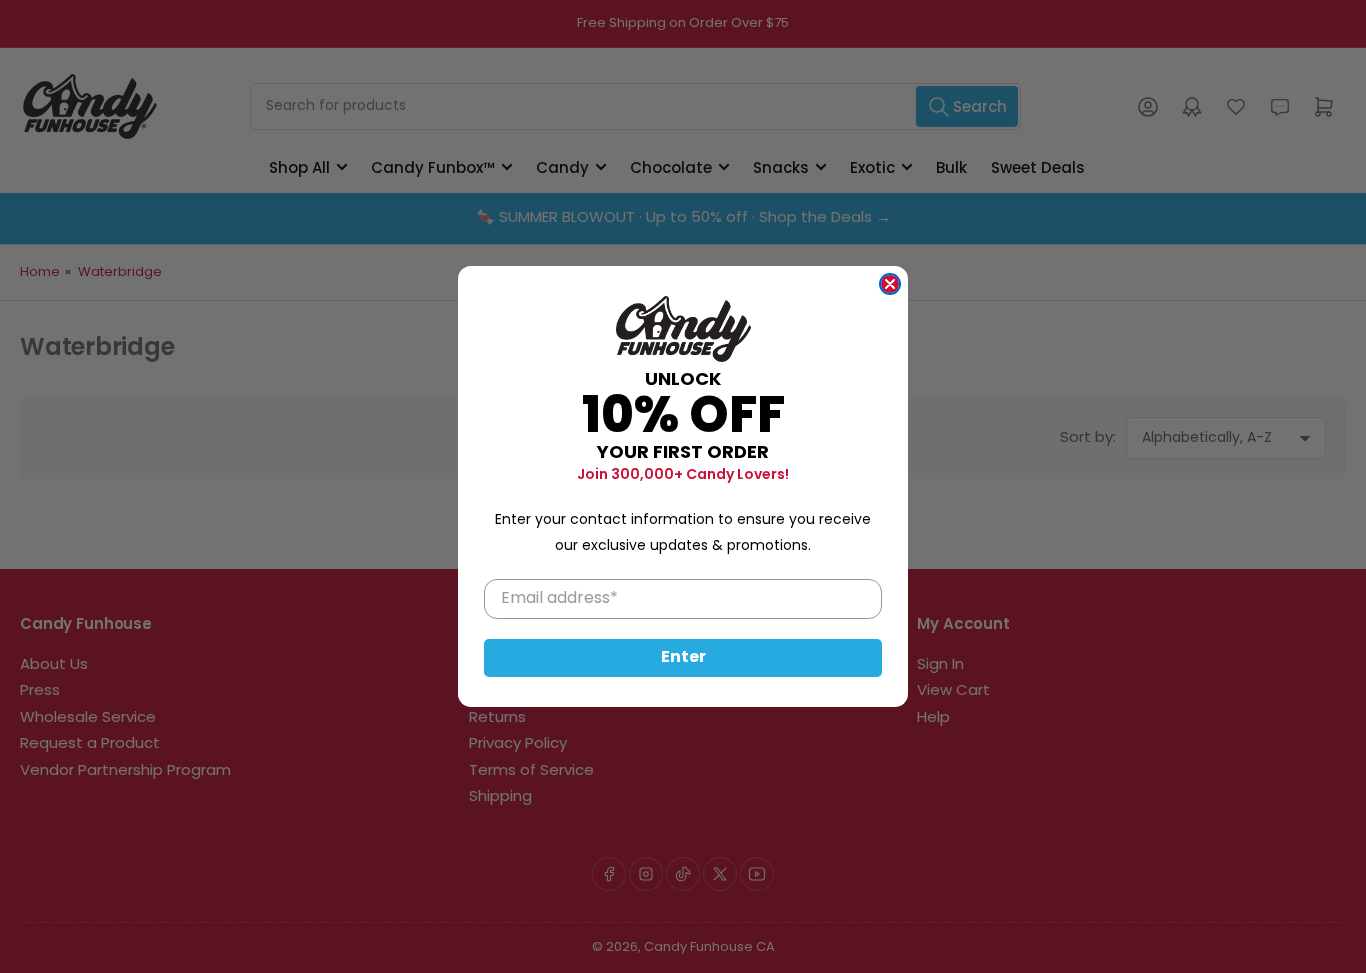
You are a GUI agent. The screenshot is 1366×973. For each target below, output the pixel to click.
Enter (683, 658)
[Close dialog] (890, 284)
